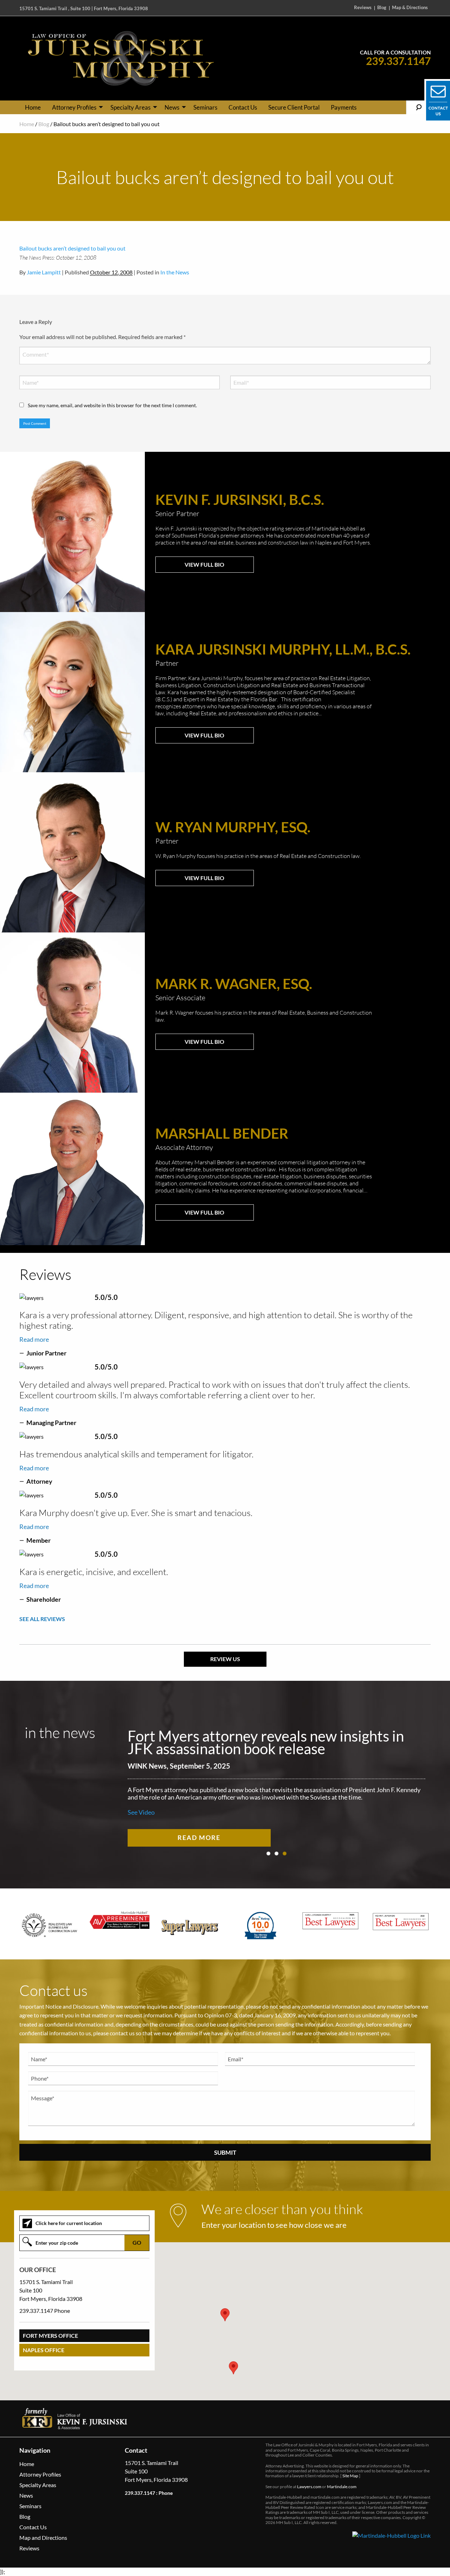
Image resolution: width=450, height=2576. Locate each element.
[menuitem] (33, 107)
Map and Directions (43, 2538)
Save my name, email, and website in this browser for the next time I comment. (112, 405)
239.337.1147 (398, 61)
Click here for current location (69, 2223)
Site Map (350, 2476)
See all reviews (42, 1619)
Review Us (225, 1659)
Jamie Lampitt (44, 272)
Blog (382, 8)
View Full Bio (204, 564)
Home (33, 107)
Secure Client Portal (294, 107)
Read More (199, 1837)
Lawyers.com (309, 2487)
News (172, 107)
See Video (141, 1812)
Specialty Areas (130, 107)
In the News (175, 272)
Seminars (205, 107)
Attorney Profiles (74, 107)
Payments (344, 107)
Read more (34, 1339)
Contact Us (243, 107)
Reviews (363, 8)
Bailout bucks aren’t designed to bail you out (72, 248)
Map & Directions (410, 8)
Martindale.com (342, 2487)
